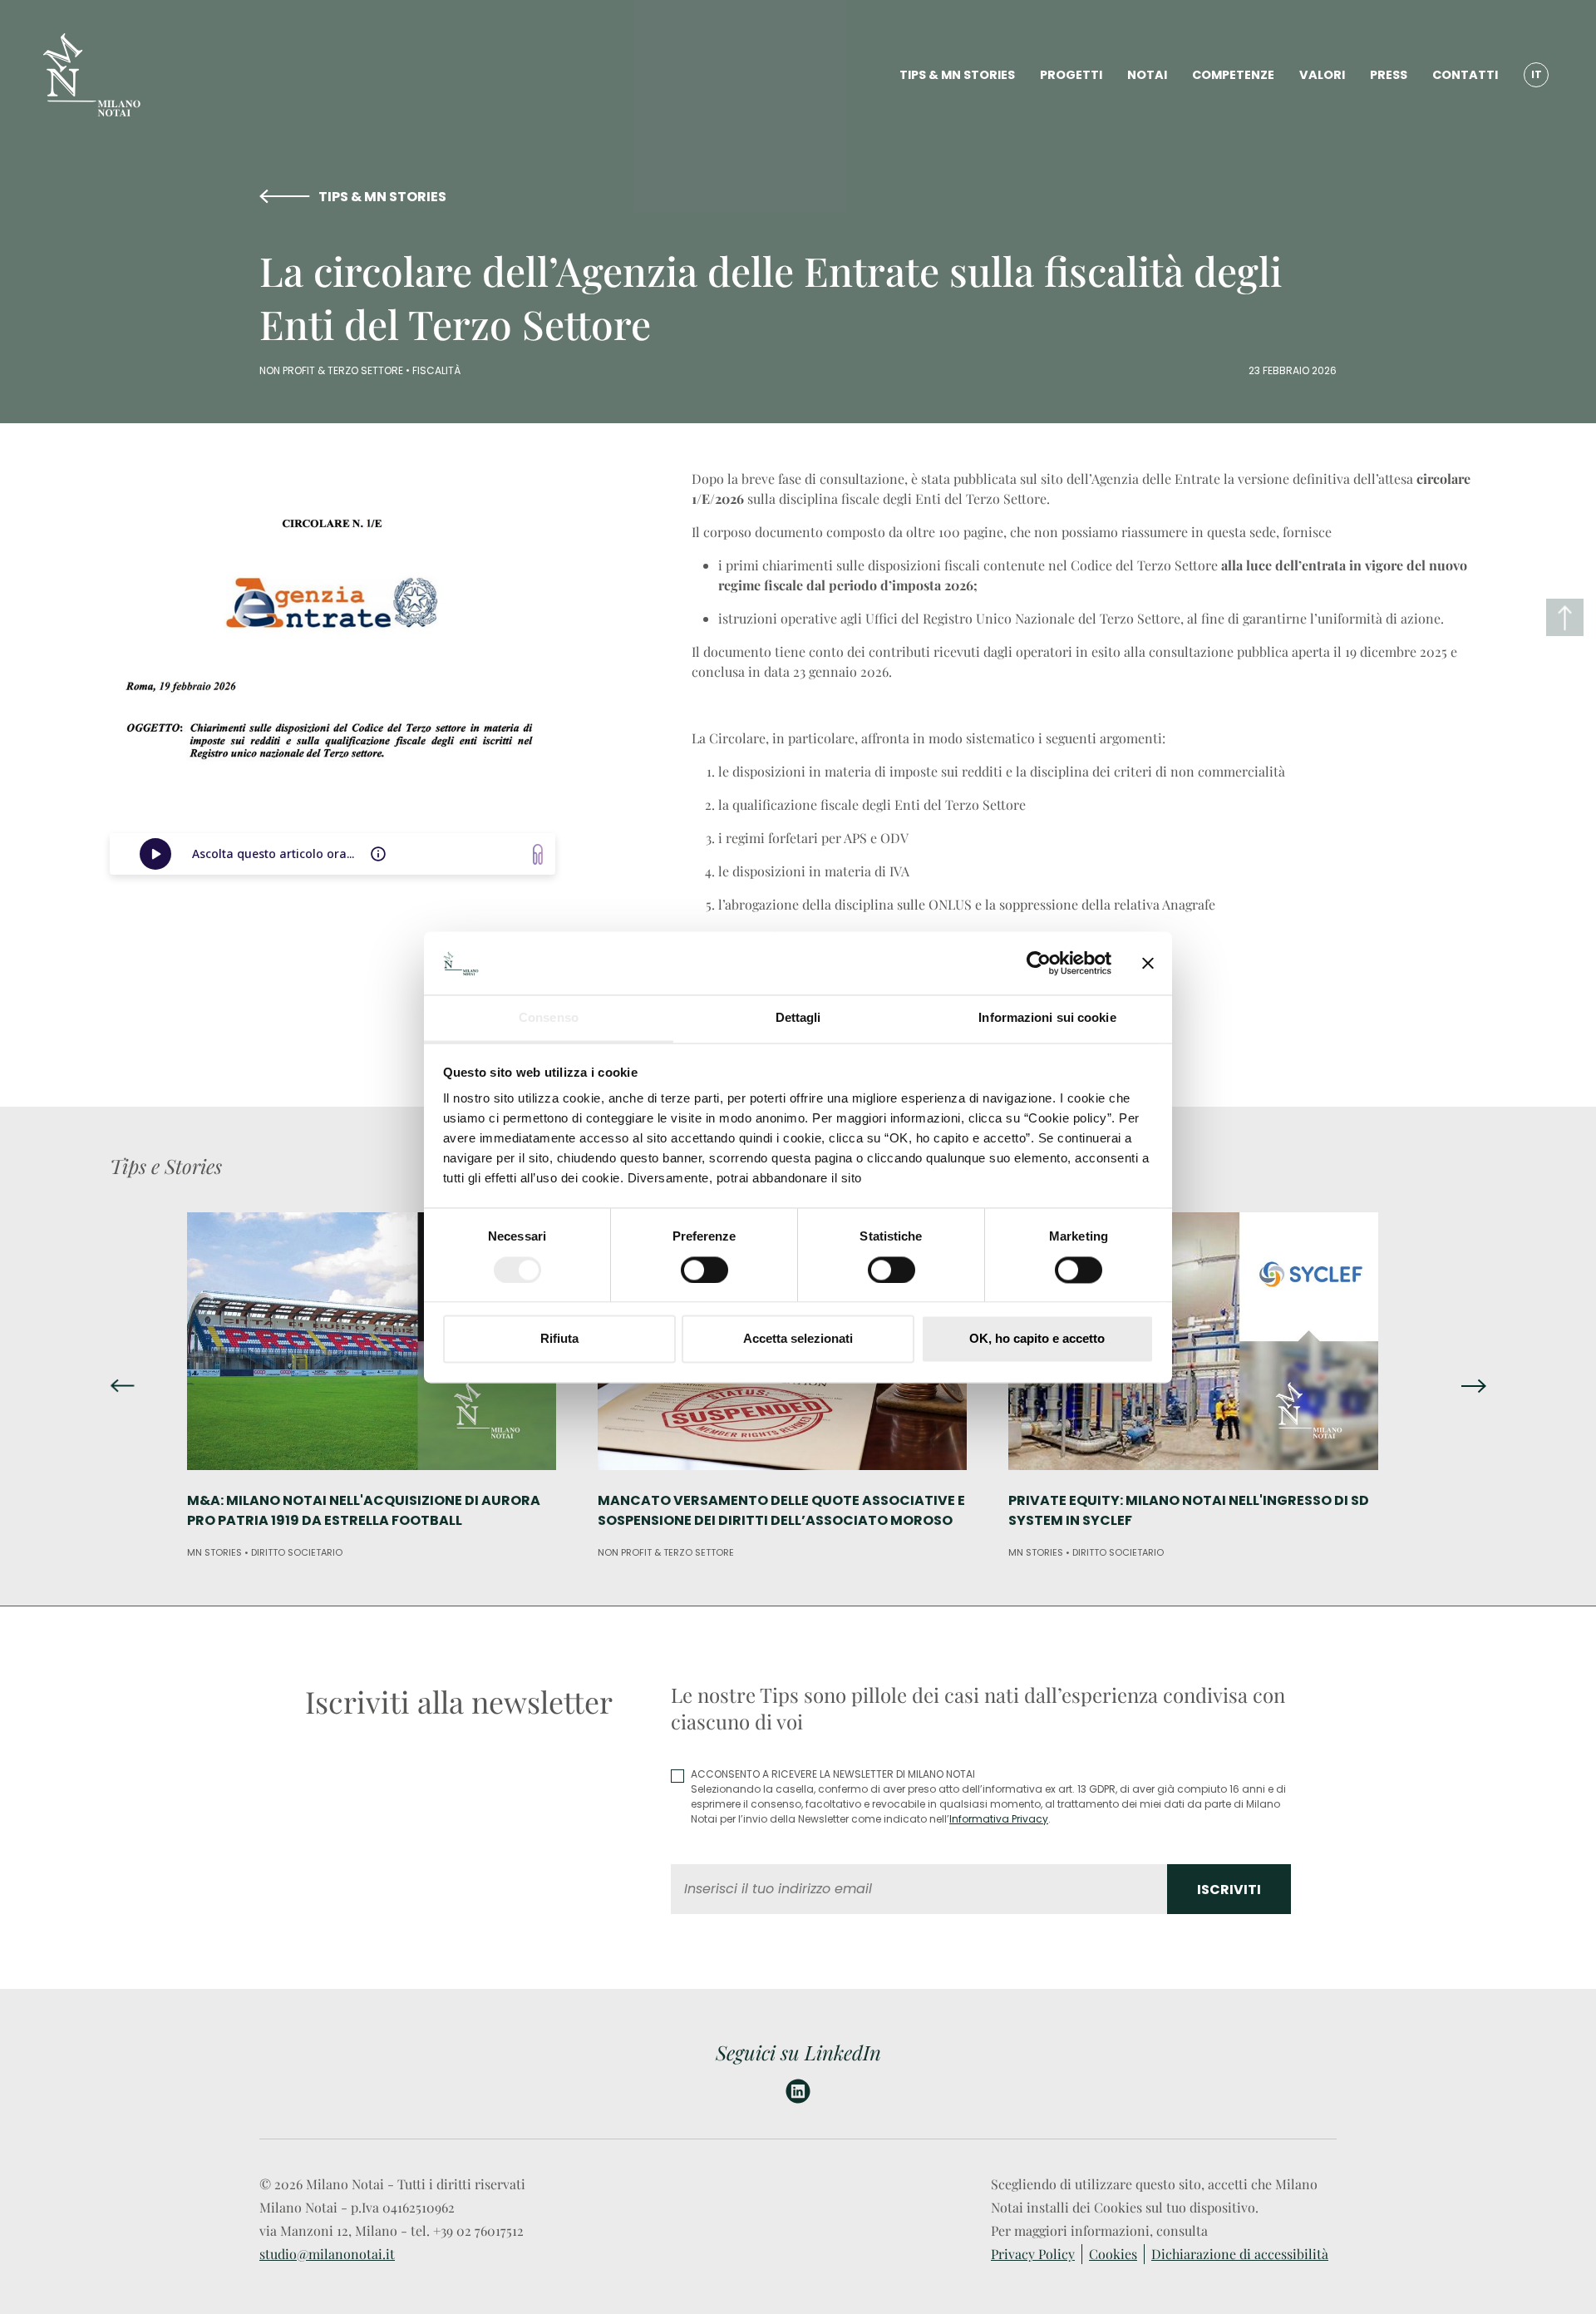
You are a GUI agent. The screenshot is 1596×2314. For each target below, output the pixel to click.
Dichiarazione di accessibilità (1240, 2254)
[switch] (704, 1270)
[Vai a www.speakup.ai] (538, 854)
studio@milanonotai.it (327, 2254)
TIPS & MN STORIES (957, 75)
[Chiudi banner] (1148, 963)
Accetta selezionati (798, 1339)
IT (1537, 74)
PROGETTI (1071, 75)
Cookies (1113, 2254)
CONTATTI (1465, 75)
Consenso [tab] (549, 1018)
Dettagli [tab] (798, 1018)
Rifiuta (559, 1339)
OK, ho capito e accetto (1037, 1339)
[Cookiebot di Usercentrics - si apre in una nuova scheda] (1039, 963)
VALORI (1322, 75)
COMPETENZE (1233, 75)
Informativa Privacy (999, 1819)
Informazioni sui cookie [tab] (1047, 1018)
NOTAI (1147, 75)
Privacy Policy (1033, 2254)
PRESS (1389, 75)
